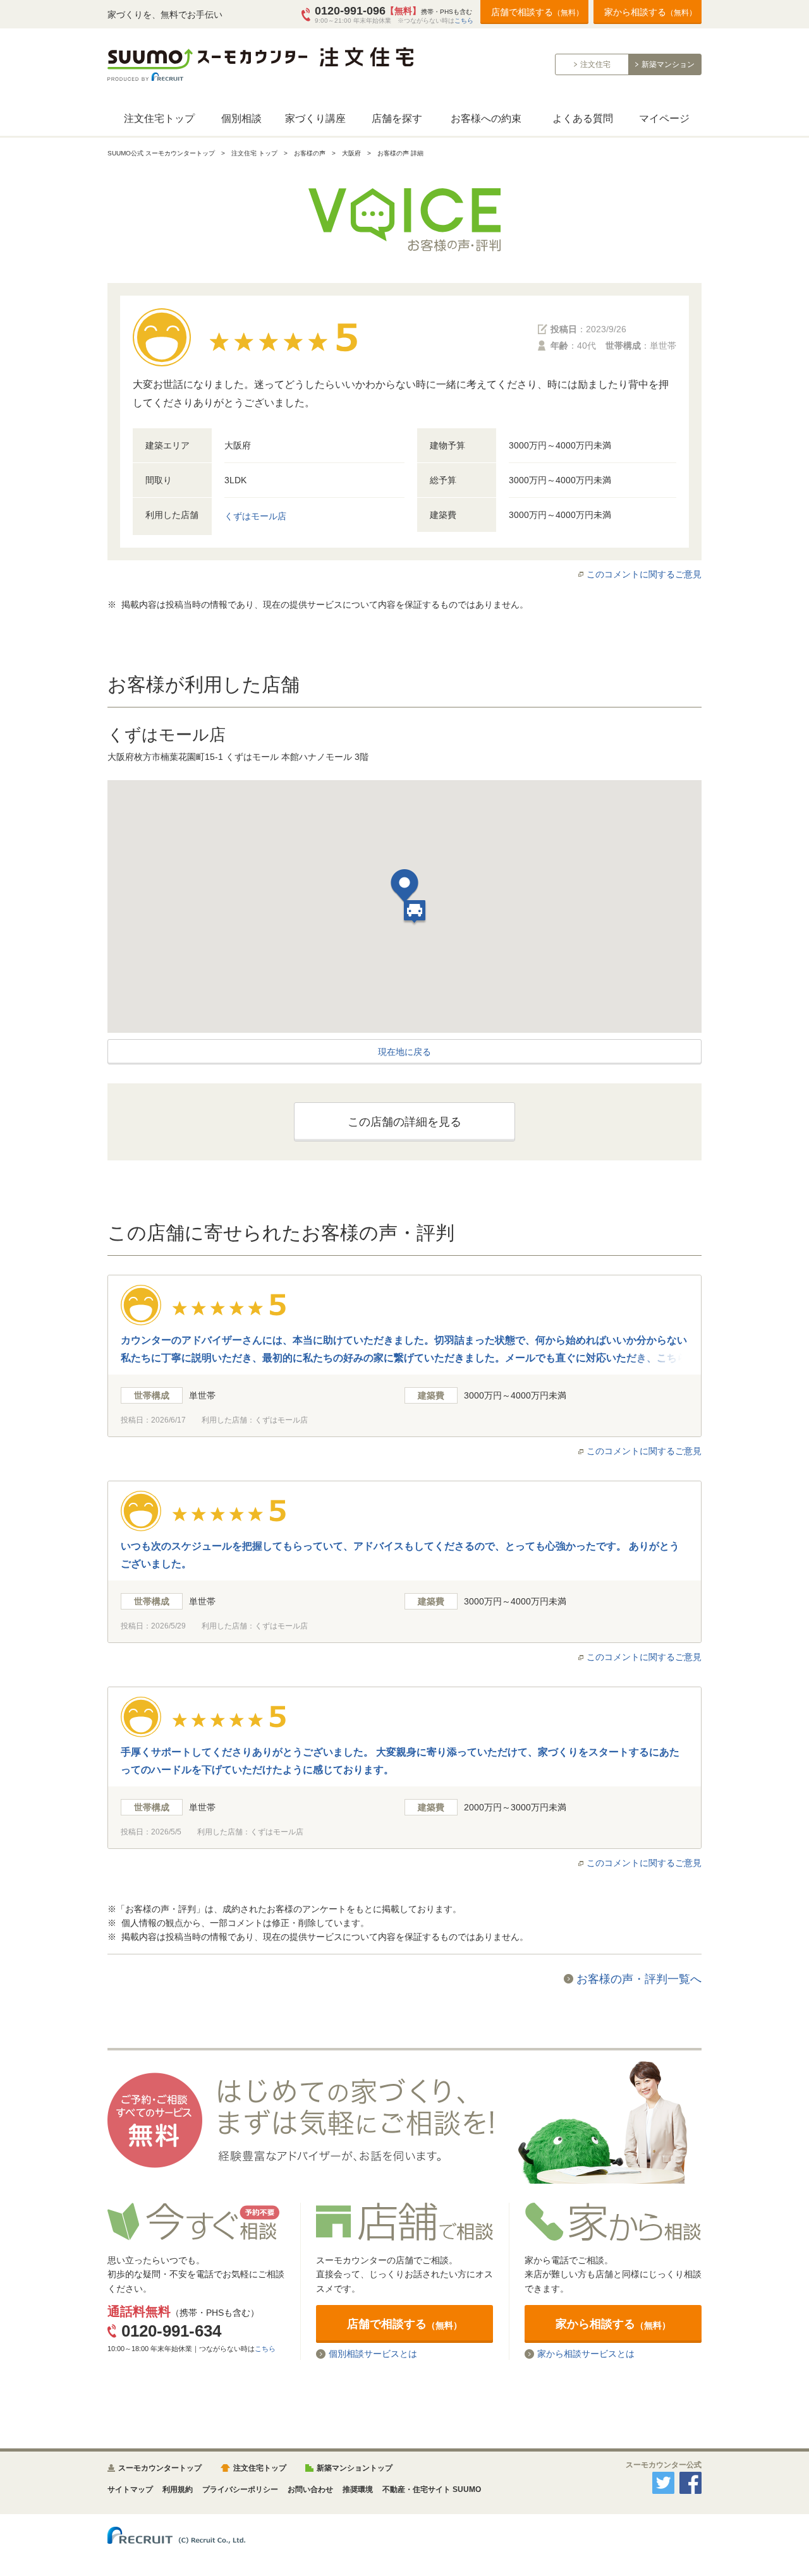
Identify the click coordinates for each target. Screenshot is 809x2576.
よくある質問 (583, 118)
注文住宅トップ (159, 118)
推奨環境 (358, 2489)
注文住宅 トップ (254, 153)
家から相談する (650, 12)
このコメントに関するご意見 (644, 574)
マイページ (664, 118)
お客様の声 (310, 153)
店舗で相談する (537, 12)
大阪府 (351, 153)
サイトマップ (130, 2489)
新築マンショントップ (355, 2468)
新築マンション (668, 64)
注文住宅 (595, 64)
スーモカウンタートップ (160, 2468)
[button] (404, 888)
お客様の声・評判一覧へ (639, 1979)
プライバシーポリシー (240, 2489)
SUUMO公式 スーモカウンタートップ (161, 153)
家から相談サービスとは (586, 2354)
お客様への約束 (486, 118)
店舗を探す (397, 118)
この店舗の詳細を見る (404, 1122)
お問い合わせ (310, 2489)
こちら (464, 21)
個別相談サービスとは (373, 2354)
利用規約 (178, 2489)
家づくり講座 (315, 118)
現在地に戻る (404, 1052)
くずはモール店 (255, 516)
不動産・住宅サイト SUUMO (432, 2489)
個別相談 (241, 118)
